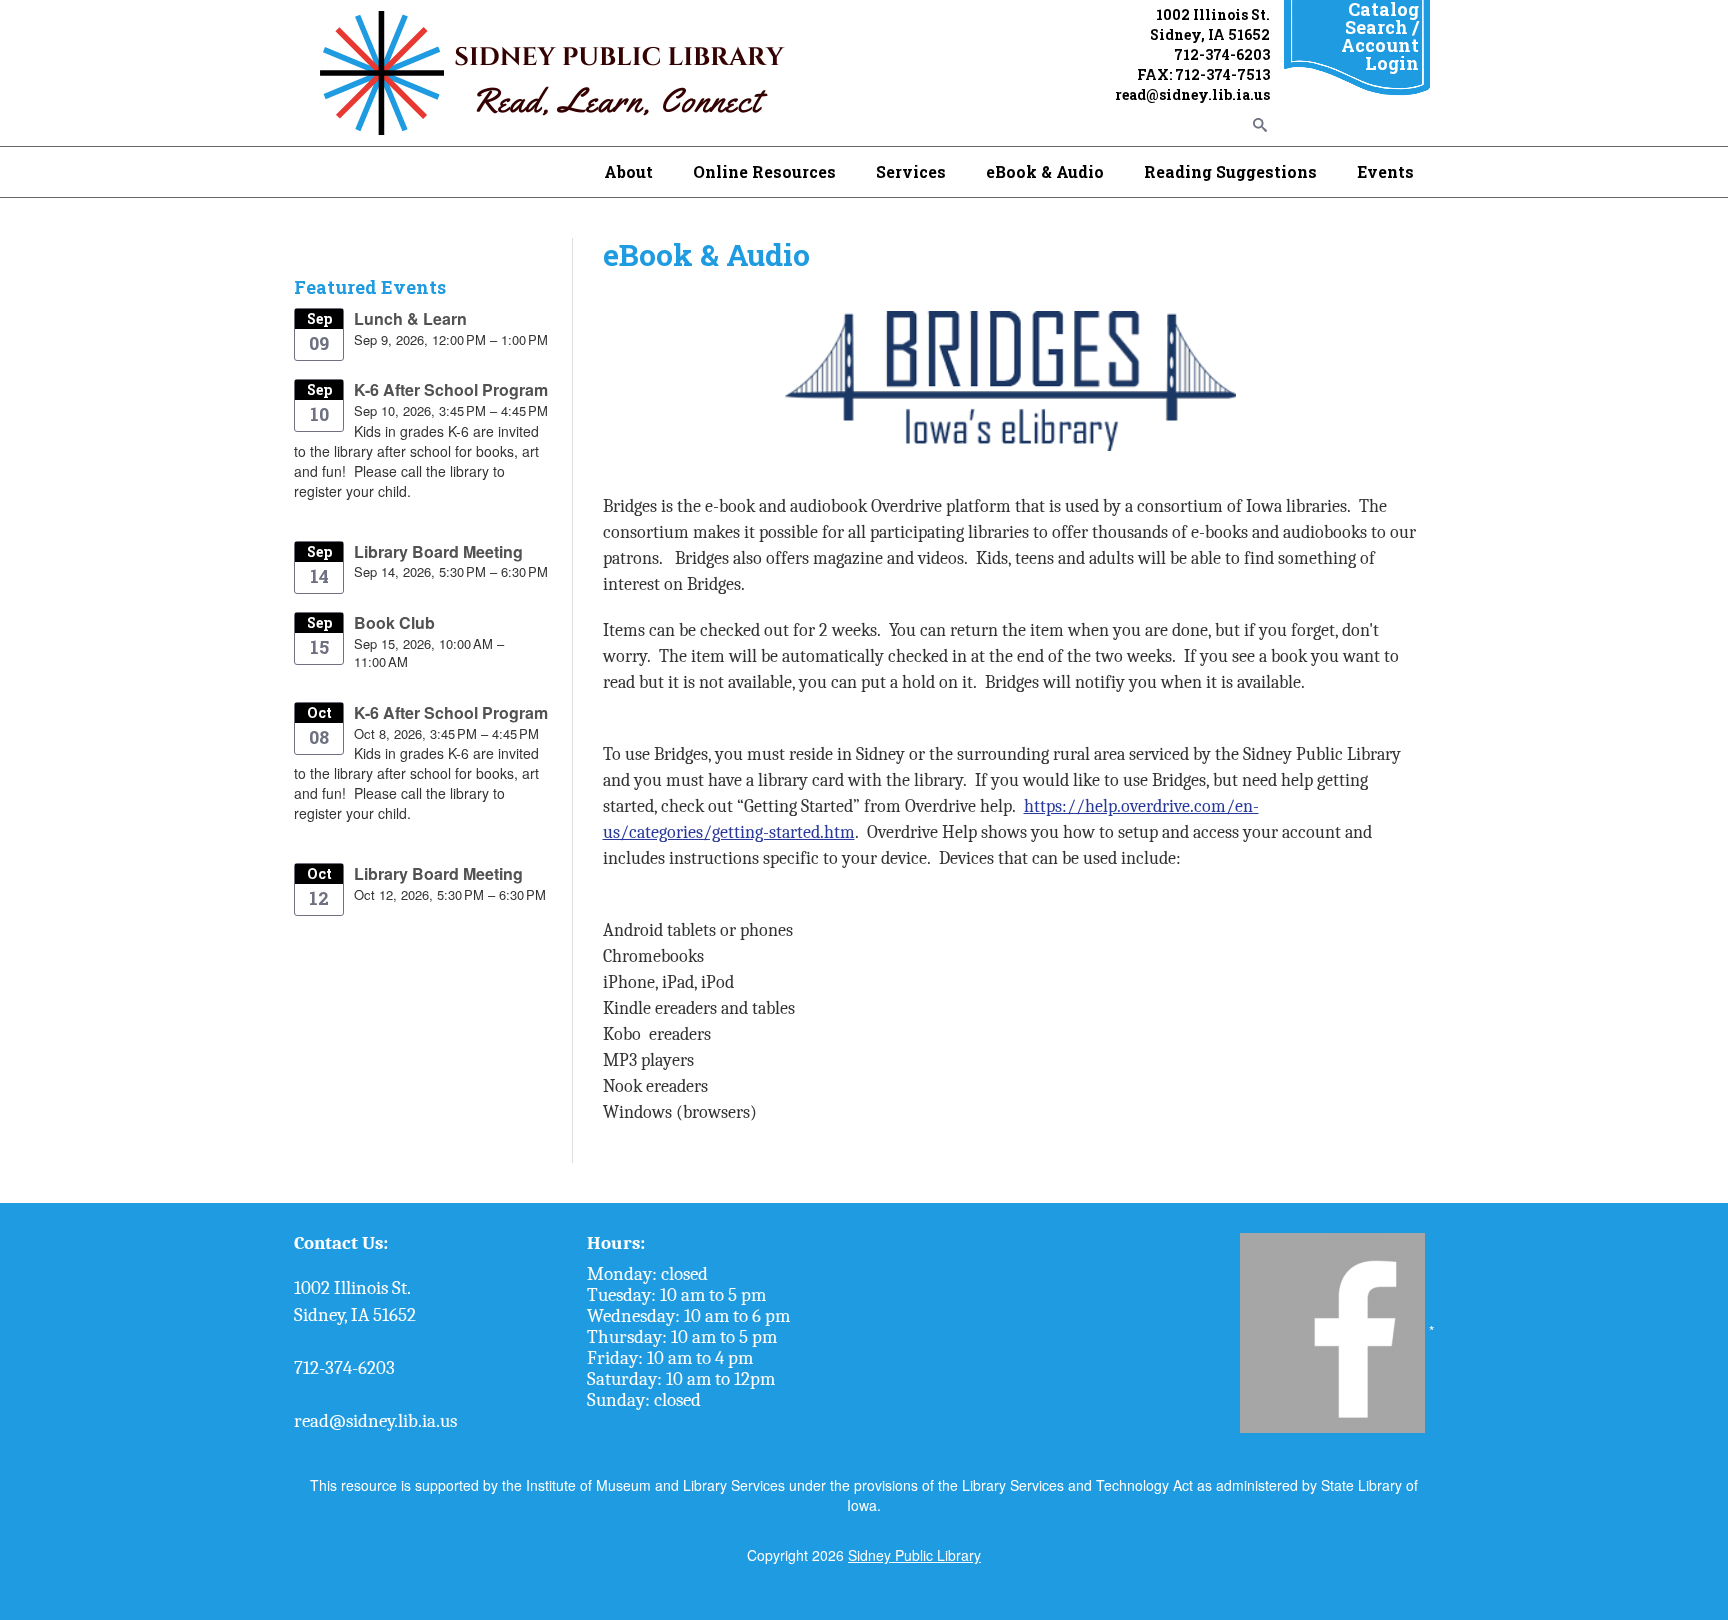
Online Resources (764, 171)
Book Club (394, 622)
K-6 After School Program (451, 389)
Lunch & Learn (410, 318)
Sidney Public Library (914, 1555)
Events (1385, 171)
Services (911, 171)
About (628, 171)
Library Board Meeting (438, 551)
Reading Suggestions (1230, 171)
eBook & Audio (1045, 171)
